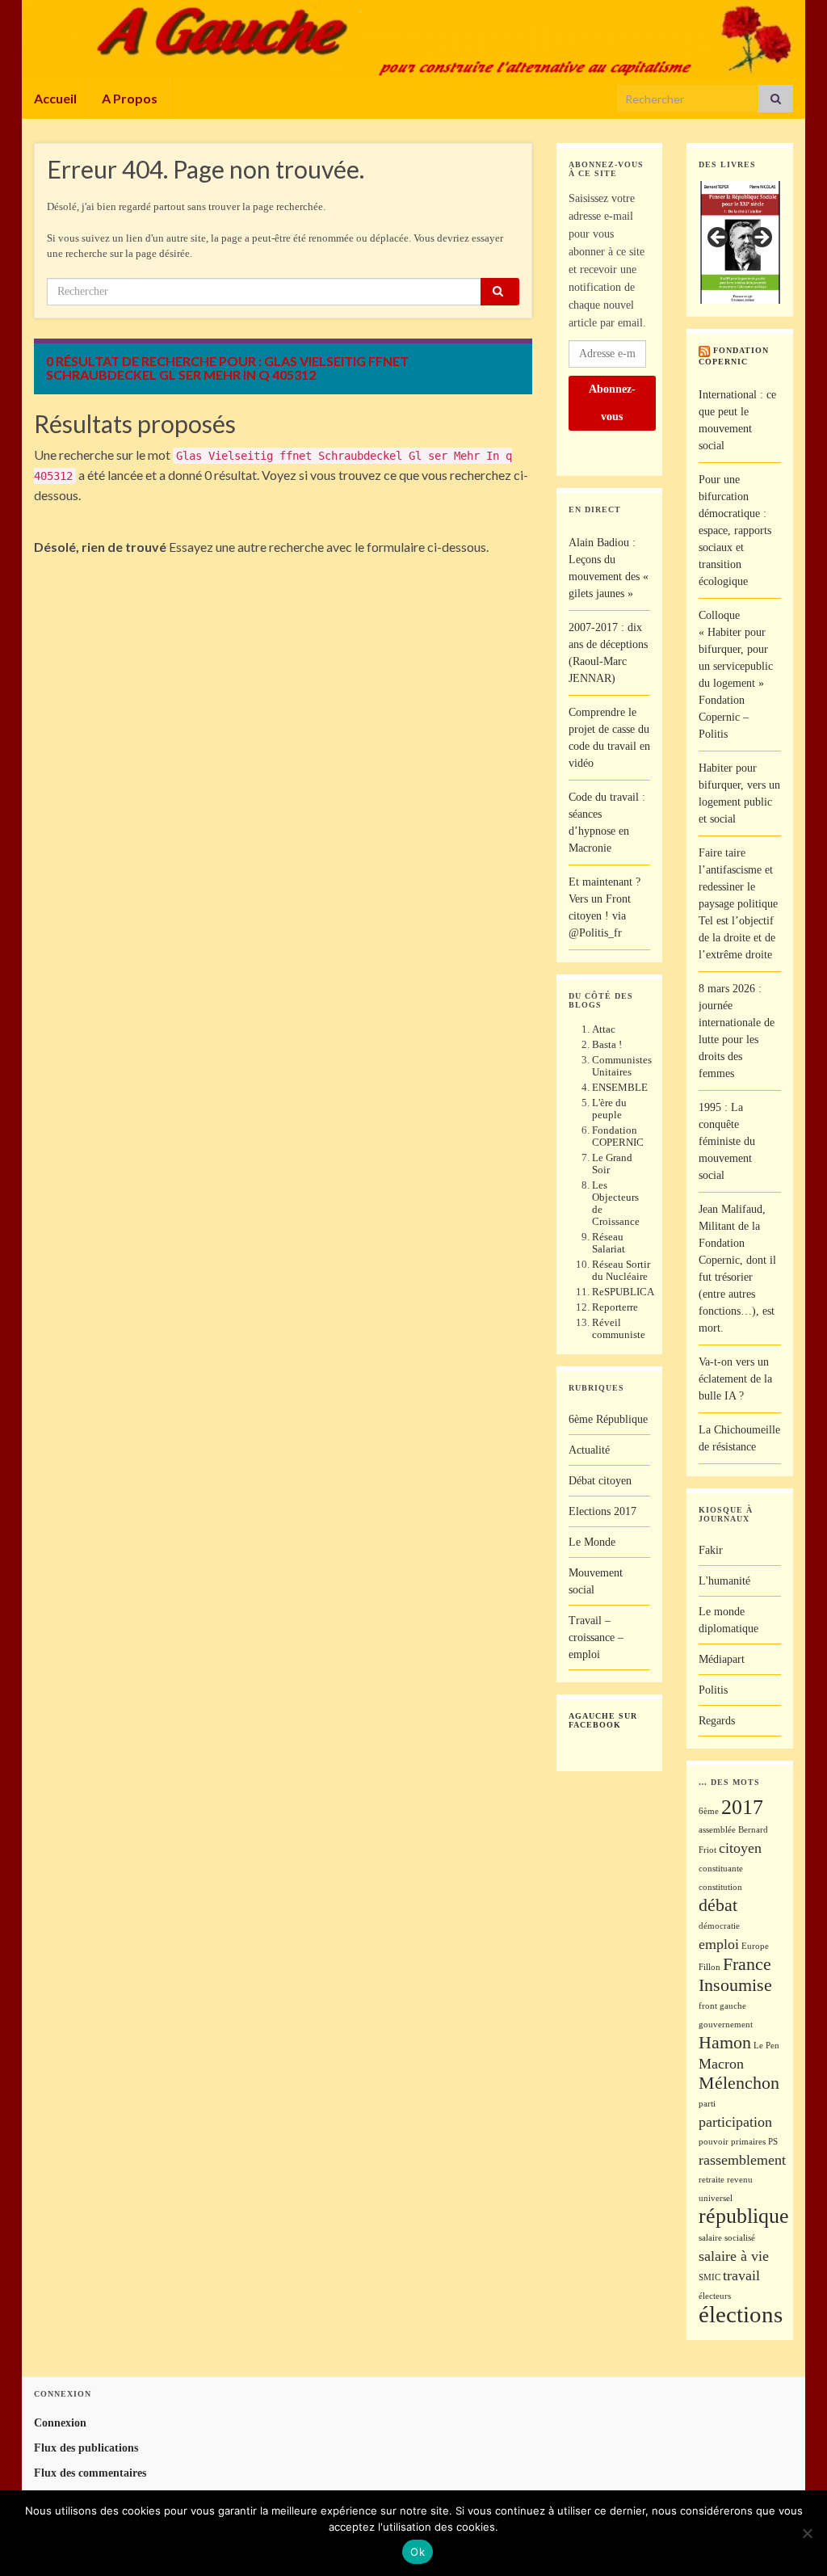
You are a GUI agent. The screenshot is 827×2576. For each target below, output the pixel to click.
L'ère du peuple (609, 1109)
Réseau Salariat (609, 1243)
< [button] (719, 238)
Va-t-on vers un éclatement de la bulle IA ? (735, 1379)
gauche (733, 2006)
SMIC (709, 2277)
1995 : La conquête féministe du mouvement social (727, 1141)
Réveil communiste (619, 1328)
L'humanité (724, 1581)
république (744, 2216)
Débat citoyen (600, 1481)
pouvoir (714, 2142)
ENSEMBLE (620, 1087)
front (708, 2006)
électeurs (715, 2296)
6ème (709, 1811)
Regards (717, 1721)
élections (741, 2314)
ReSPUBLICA (623, 1292)
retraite (712, 2180)
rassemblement (742, 2160)
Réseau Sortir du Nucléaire (621, 1270)
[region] (740, 243)
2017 (742, 1807)
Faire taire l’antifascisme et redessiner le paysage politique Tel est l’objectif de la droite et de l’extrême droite (738, 904)
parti (707, 2104)
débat (718, 1905)
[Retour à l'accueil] (413, 39)
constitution (720, 1887)
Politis (713, 1690)
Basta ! (607, 1044)
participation (735, 2122)
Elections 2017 (602, 1511)
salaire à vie (734, 2256)
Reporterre (615, 1307)
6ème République (608, 1419)
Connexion (60, 2423)
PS (773, 2142)
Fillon (709, 1967)
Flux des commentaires (90, 2473)
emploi (719, 1944)
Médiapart (722, 1659)
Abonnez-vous (612, 403)
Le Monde (592, 1542)
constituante (721, 1869)
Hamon (725, 2042)
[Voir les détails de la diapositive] (740, 243)
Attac (604, 1029)
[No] (807, 2533)
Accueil (55, 98)
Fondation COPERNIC (618, 1136)
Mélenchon (739, 2083)
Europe (755, 1946)
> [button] (761, 238)
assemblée (717, 1830)
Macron (721, 2064)
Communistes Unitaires (622, 1066)
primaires (748, 2142)
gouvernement (726, 2025)
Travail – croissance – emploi (596, 1637)
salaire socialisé (727, 2238)
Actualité (589, 1450)
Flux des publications (86, 2448)
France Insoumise (735, 1974)
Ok (418, 2552)
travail (741, 2275)
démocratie (719, 1926)
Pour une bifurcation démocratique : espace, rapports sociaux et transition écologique (735, 530)
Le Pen (766, 2046)
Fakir (711, 1550)
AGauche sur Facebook (603, 1720)
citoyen (740, 1848)
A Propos (130, 98)
